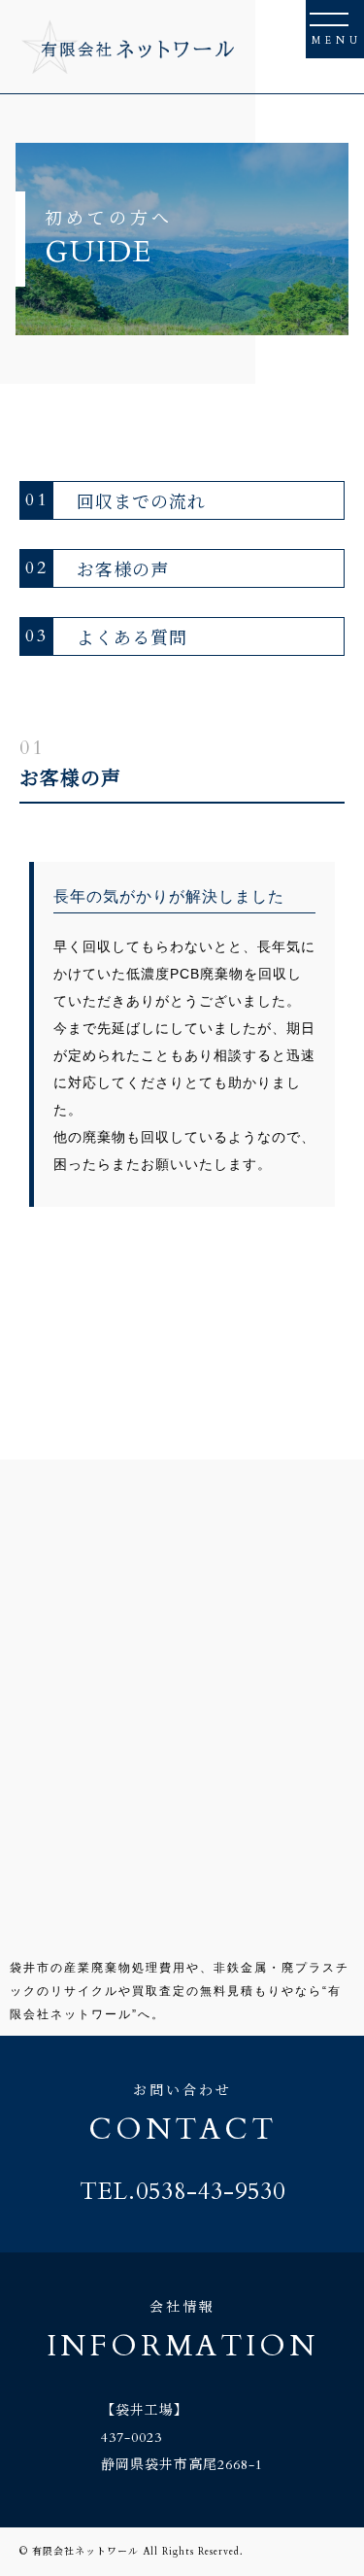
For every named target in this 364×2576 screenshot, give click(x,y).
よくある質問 (106, 636)
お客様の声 (97, 568)
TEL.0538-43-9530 (182, 2192)
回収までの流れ (116, 500)
